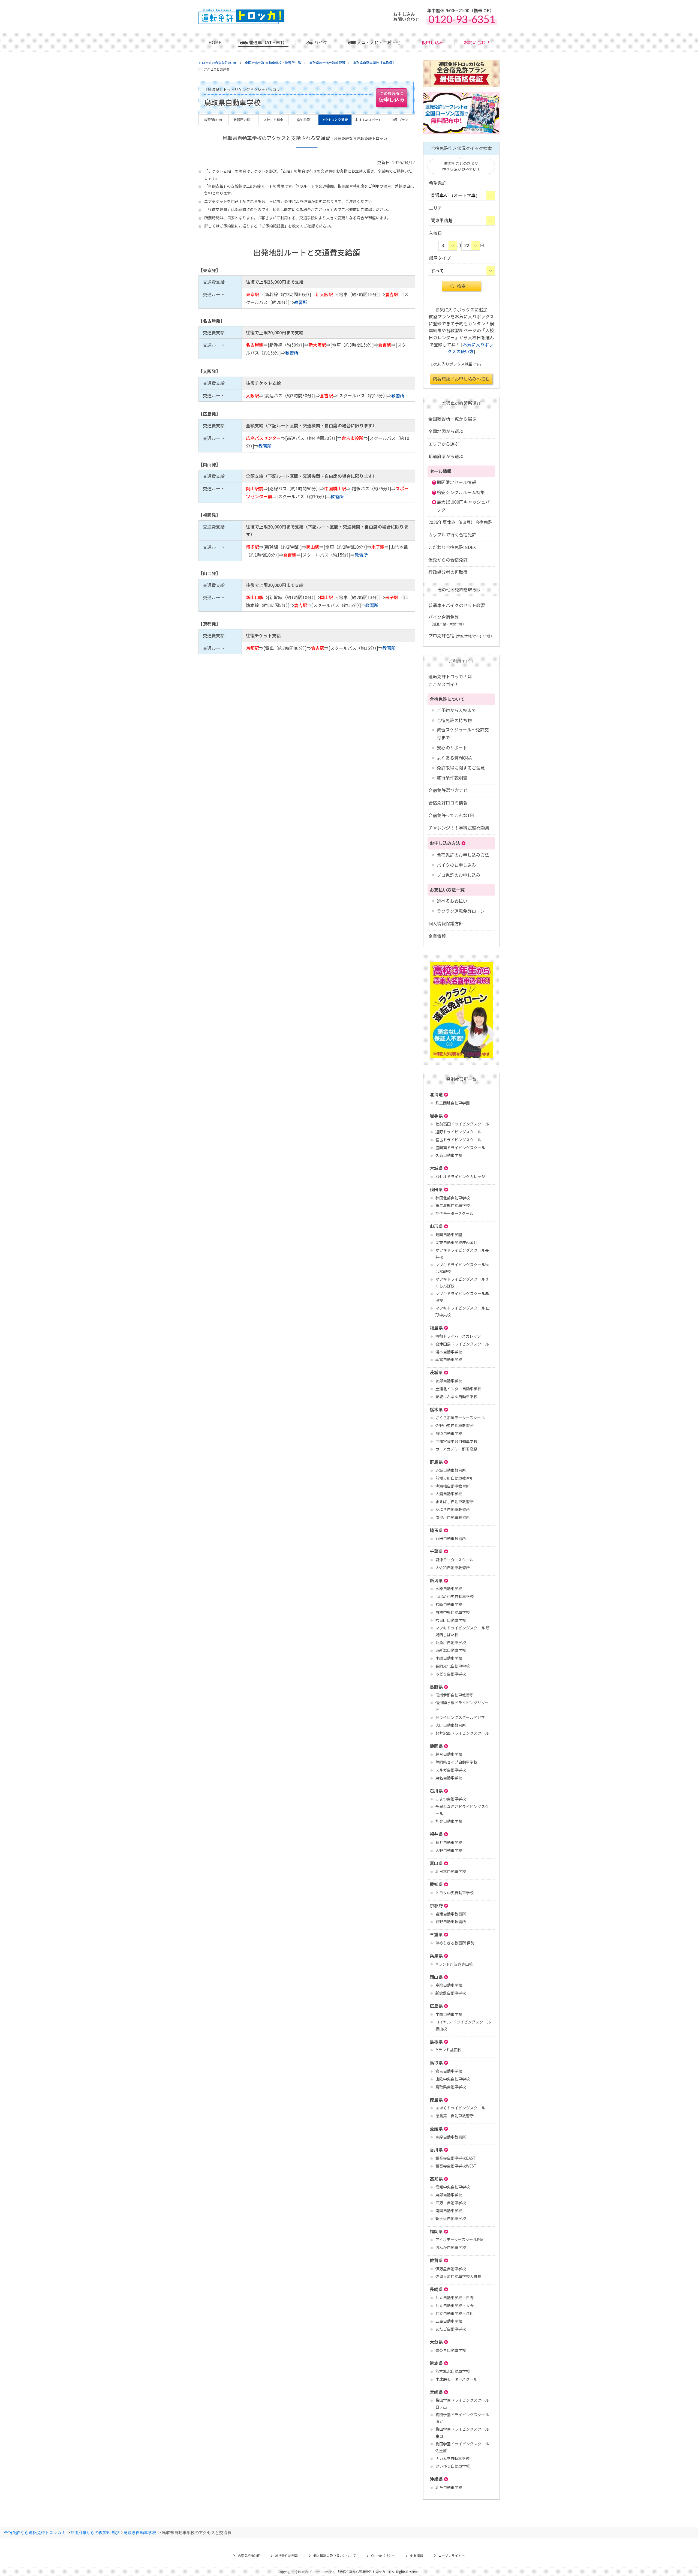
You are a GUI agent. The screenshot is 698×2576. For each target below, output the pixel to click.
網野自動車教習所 (451, 1922)
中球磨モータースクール (456, 2379)
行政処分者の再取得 (448, 572)
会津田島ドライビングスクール (462, 1344)
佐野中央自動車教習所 (455, 1425)
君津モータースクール (454, 1560)
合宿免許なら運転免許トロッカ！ (35, 2532)
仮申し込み (432, 42)
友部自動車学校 (449, 1381)
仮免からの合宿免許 (448, 560)
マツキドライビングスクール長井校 (462, 1254)
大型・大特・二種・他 (379, 42)
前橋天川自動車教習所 (455, 1478)
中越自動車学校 (449, 1658)
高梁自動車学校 (449, 1985)
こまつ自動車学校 (451, 1799)
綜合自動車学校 (449, 1754)
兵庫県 (436, 1956)
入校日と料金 (273, 120)
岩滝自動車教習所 (451, 1914)
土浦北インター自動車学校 (458, 1389)
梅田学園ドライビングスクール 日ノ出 (462, 2404)
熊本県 (436, 2363)
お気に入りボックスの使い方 (470, 348)
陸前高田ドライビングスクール (462, 1124)
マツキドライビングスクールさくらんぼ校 (462, 1282)
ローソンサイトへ (452, 2555)
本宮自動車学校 (449, 1359)
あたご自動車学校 (451, 2329)
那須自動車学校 (449, 1433)
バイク (321, 42)
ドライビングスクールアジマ (460, 1717)
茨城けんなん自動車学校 (456, 1397)
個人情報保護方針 (446, 923)
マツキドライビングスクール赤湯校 (462, 1297)
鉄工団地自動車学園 (453, 1103)
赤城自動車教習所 (451, 1470)
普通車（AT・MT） (268, 42)
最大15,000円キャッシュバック (463, 506)
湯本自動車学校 (449, 1352)
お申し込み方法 (445, 843)
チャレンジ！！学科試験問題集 (459, 828)
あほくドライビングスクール (460, 2108)
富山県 (436, 1863)
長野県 (436, 1687)
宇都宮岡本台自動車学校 (456, 1441)
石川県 (436, 1791)
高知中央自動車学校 (453, 2187)
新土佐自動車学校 (451, 2218)
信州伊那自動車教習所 (455, 1695)
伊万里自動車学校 (451, 2269)
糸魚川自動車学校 (451, 1643)
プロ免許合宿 (461, 635)
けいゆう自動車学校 (453, 2466)
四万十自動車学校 (451, 2203)
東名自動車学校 (449, 1778)
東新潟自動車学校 (451, 1650)
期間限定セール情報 (456, 482)
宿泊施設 (303, 120)
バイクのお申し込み (456, 865)
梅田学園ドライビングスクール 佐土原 (462, 2447)
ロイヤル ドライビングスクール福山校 (463, 2025)
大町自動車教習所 (451, 1725)
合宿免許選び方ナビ (448, 790)
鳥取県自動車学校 (451, 2087)
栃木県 (436, 1409)
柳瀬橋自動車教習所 (453, 1486)
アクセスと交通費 (335, 120)
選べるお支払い (452, 901)
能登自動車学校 (449, 1821)
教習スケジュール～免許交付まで (463, 733)
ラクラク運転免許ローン (461, 911)
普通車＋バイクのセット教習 (457, 605)
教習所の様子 (243, 120)
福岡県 (436, 2231)
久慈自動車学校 (449, 1155)
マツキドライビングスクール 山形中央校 (463, 1311)
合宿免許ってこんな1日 (451, 815)
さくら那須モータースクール (460, 1418)
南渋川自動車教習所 (453, 1517)
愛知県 (436, 1884)
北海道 (436, 1094)
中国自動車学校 (449, 2014)
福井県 (436, 1834)
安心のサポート (452, 747)
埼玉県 (436, 1530)
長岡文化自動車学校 (453, 1666)
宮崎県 (436, 2392)
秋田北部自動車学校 (453, 1198)
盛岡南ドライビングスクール (460, 1148)
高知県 (436, 2179)
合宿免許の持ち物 (454, 720)
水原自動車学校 (449, 1589)
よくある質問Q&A (454, 758)
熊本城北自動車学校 (453, 2371)
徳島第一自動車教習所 (455, 2116)
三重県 (436, 1934)
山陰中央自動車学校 (453, 2079)
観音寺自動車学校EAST (456, 2158)
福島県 (436, 1328)
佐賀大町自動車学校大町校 (458, 2276)
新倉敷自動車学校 (451, 1993)
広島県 (436, 2006)
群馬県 (436, 1462)
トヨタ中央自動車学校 (455, 1893)
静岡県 (436, 1746)
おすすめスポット (368, 120)
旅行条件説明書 (452, 777)
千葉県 (436, 1551)
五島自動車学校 (449, 2321)
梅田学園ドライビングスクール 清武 (462, 2418)
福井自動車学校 (449, 1842)
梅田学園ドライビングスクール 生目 (462, 2432)
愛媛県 (436, 2128)
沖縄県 (436, 2479)
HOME (215, 42)
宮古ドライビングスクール (458, 1140)
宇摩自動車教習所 (451, 2137)
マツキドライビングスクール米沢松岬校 (462, 1268)
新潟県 (436, 1580)
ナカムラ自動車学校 (452, 2458)
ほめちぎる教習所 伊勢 (455, 1943)
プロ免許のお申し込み (459, 875)
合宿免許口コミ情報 (448, 803)
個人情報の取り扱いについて (335, 2555)
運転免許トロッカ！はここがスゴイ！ (450, 680)
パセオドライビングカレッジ (460, 1176)
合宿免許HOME (249, 2555)
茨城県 (436, 1372)
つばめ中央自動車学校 (455, 1596)
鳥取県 (436, 2062)
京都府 (436, 1905)
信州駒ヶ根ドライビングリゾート (462, 1706)
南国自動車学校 (449, 2211)
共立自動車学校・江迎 (455, 2313)
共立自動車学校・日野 (455, 2298)
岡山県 (436, 1977)
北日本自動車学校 (451, 1871)
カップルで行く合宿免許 (452, 535)
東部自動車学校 (449, 2195)
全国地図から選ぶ (446, 431)
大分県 (436, 2342)
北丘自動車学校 (449, 2487)
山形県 (436, 1226)
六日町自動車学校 (451, 1620)
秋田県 (436, 1189)
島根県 (436, 2041)
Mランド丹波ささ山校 (454, 1964)
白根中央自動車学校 (453, 1612)
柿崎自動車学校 (449, 1604)
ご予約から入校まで (456, 710)
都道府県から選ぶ (446, 456)
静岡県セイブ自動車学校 (456, 1762)
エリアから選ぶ (444, 444)
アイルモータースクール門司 (460, 2239)
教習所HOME (214, 120)
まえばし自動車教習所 (455, 1502)
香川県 (436, 2149)
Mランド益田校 (448, 2050)
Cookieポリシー (383, 2555)
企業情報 (437, 936)
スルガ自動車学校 (451, 1770)
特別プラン (400, 120)
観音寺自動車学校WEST (456, 2166)
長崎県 (436, 2289)
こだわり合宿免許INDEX (452, 547)
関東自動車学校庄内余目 (456, 1242)
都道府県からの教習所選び (95, 2532)
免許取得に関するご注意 (461, 768)
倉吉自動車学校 (449, 2071)
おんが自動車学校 (451, 2247)
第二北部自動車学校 (453, 1205)
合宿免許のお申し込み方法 (463, 855)
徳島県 (436, 2100)
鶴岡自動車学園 (449, 1235)
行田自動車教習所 (451, 1538)
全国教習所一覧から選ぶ (452, 419)
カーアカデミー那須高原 (456, 1449)
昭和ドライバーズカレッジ (458, 1336)
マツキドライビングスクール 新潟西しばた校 (463, 1631)
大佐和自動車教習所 (453, 1568)
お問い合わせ (477, 42)
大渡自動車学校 (449, 1494)
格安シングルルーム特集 (461, 492)
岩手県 (436, 1116)
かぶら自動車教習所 (453, 1509)
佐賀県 (436, 2260)
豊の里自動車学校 (451, 2350)
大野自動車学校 (449, 1850)
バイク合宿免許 (447, 620)
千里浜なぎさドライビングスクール (462, 1810)
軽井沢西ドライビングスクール (462, 1733)
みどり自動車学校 (451, 1674)
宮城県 (436, 1168)
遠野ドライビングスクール (458, 1132)
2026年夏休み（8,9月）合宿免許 (460, 522)
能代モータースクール (454, 1213)
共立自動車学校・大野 (455, 2305)
